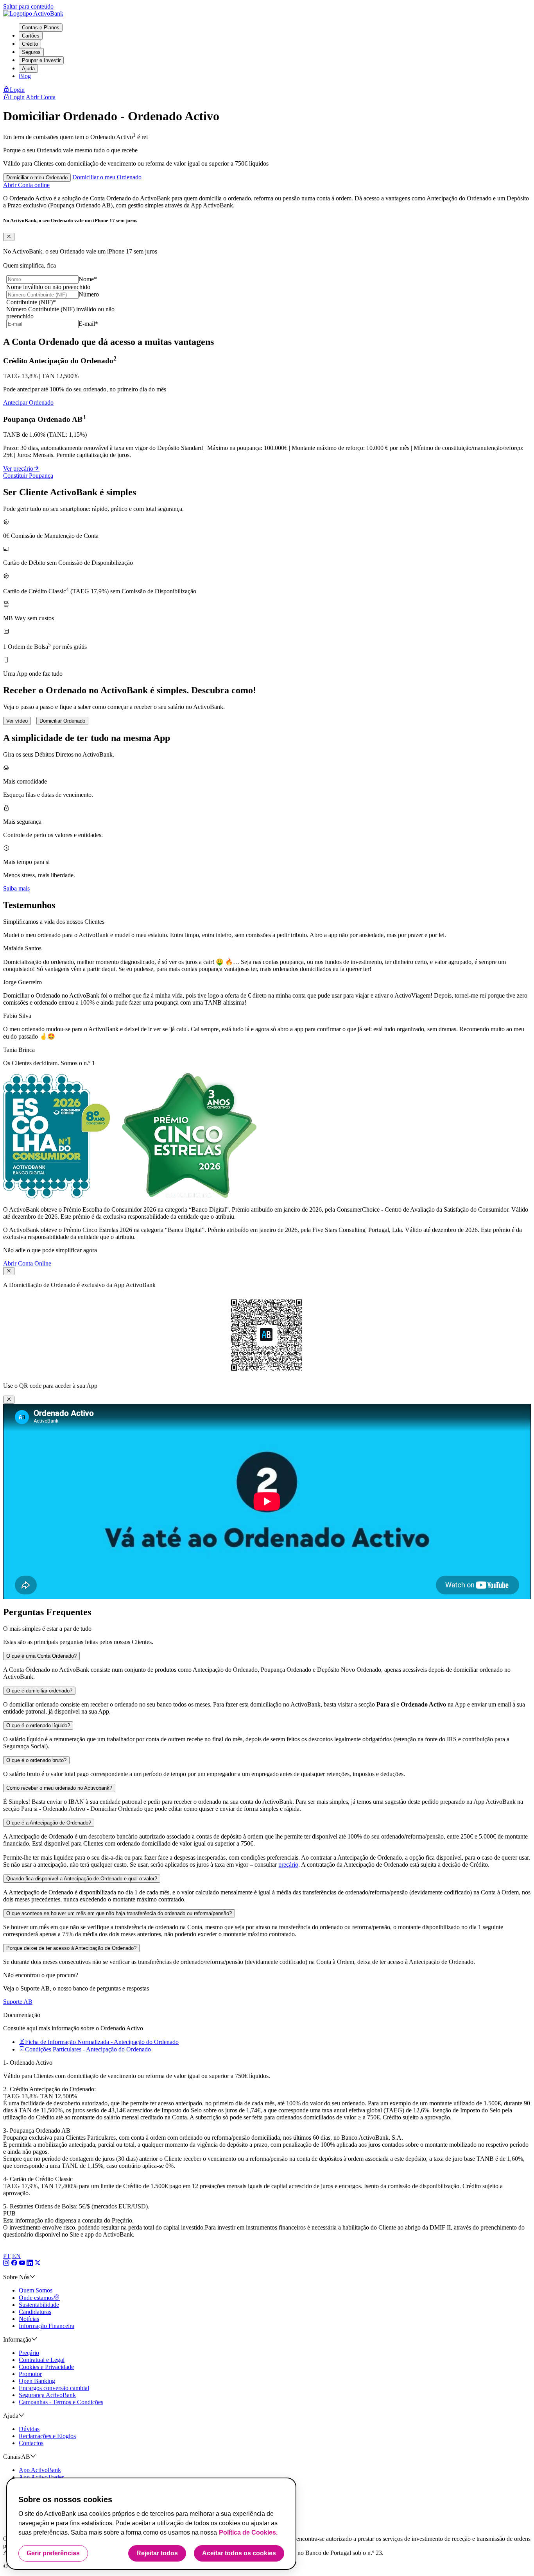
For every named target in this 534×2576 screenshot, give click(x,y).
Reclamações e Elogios (47, 2436)
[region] (151, 2524)
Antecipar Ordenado (28, 403)
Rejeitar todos (157, 2553)
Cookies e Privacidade (46, 2367)
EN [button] (16, 2256)
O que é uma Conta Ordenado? (41, 1656)
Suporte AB (18, 2002)
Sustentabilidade (39, 2305)
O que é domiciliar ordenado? (39, 1691)
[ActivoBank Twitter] (38, 2263)
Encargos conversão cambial (54, 2388)
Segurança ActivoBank (47, 2395)
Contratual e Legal (42, 2360)
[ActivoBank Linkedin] (30, 2263)
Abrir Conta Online (27, 1263)
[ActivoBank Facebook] (14, 2263)
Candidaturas (35, 2312)
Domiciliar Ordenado (62, 721)
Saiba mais (16, 888)
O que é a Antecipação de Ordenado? (49, 1823)
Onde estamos (36, 2298)
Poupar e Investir (41, 60)
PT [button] (7, 2256)
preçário (288, 1865)
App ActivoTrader (41, 2477)
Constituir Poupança (28, 476)
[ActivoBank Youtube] (22, 2263)
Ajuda (28, 69)
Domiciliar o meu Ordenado (37, 178)
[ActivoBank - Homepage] (33, 13)
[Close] (9, 237)
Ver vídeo (17, 721)
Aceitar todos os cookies (239, 2553)
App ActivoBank (40, 2470)
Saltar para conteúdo (28, 6)
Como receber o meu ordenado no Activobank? (59, 1788)
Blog (25, 76)
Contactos (31, 2443)
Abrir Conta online (26, 185)
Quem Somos (36, 2290)
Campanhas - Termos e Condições (61, 2402)
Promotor (30, 2374)
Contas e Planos (41, 28)
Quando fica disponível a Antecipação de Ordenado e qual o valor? (82, 1879)
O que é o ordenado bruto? (36, 1760)
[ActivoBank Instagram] (6, 2263)
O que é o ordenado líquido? (38, 1725)
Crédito (30, 44)
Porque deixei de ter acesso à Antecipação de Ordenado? (71, 1948)
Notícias (29, 2319)
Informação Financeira (47, 2326)
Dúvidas (29, 2429)
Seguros (31, 52)
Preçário (29, 2353)
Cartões (31, 36)
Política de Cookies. (248, 2532)
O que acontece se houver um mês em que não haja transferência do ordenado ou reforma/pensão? (119, 1913)
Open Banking (37, 2381)
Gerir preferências (53, 2553)
